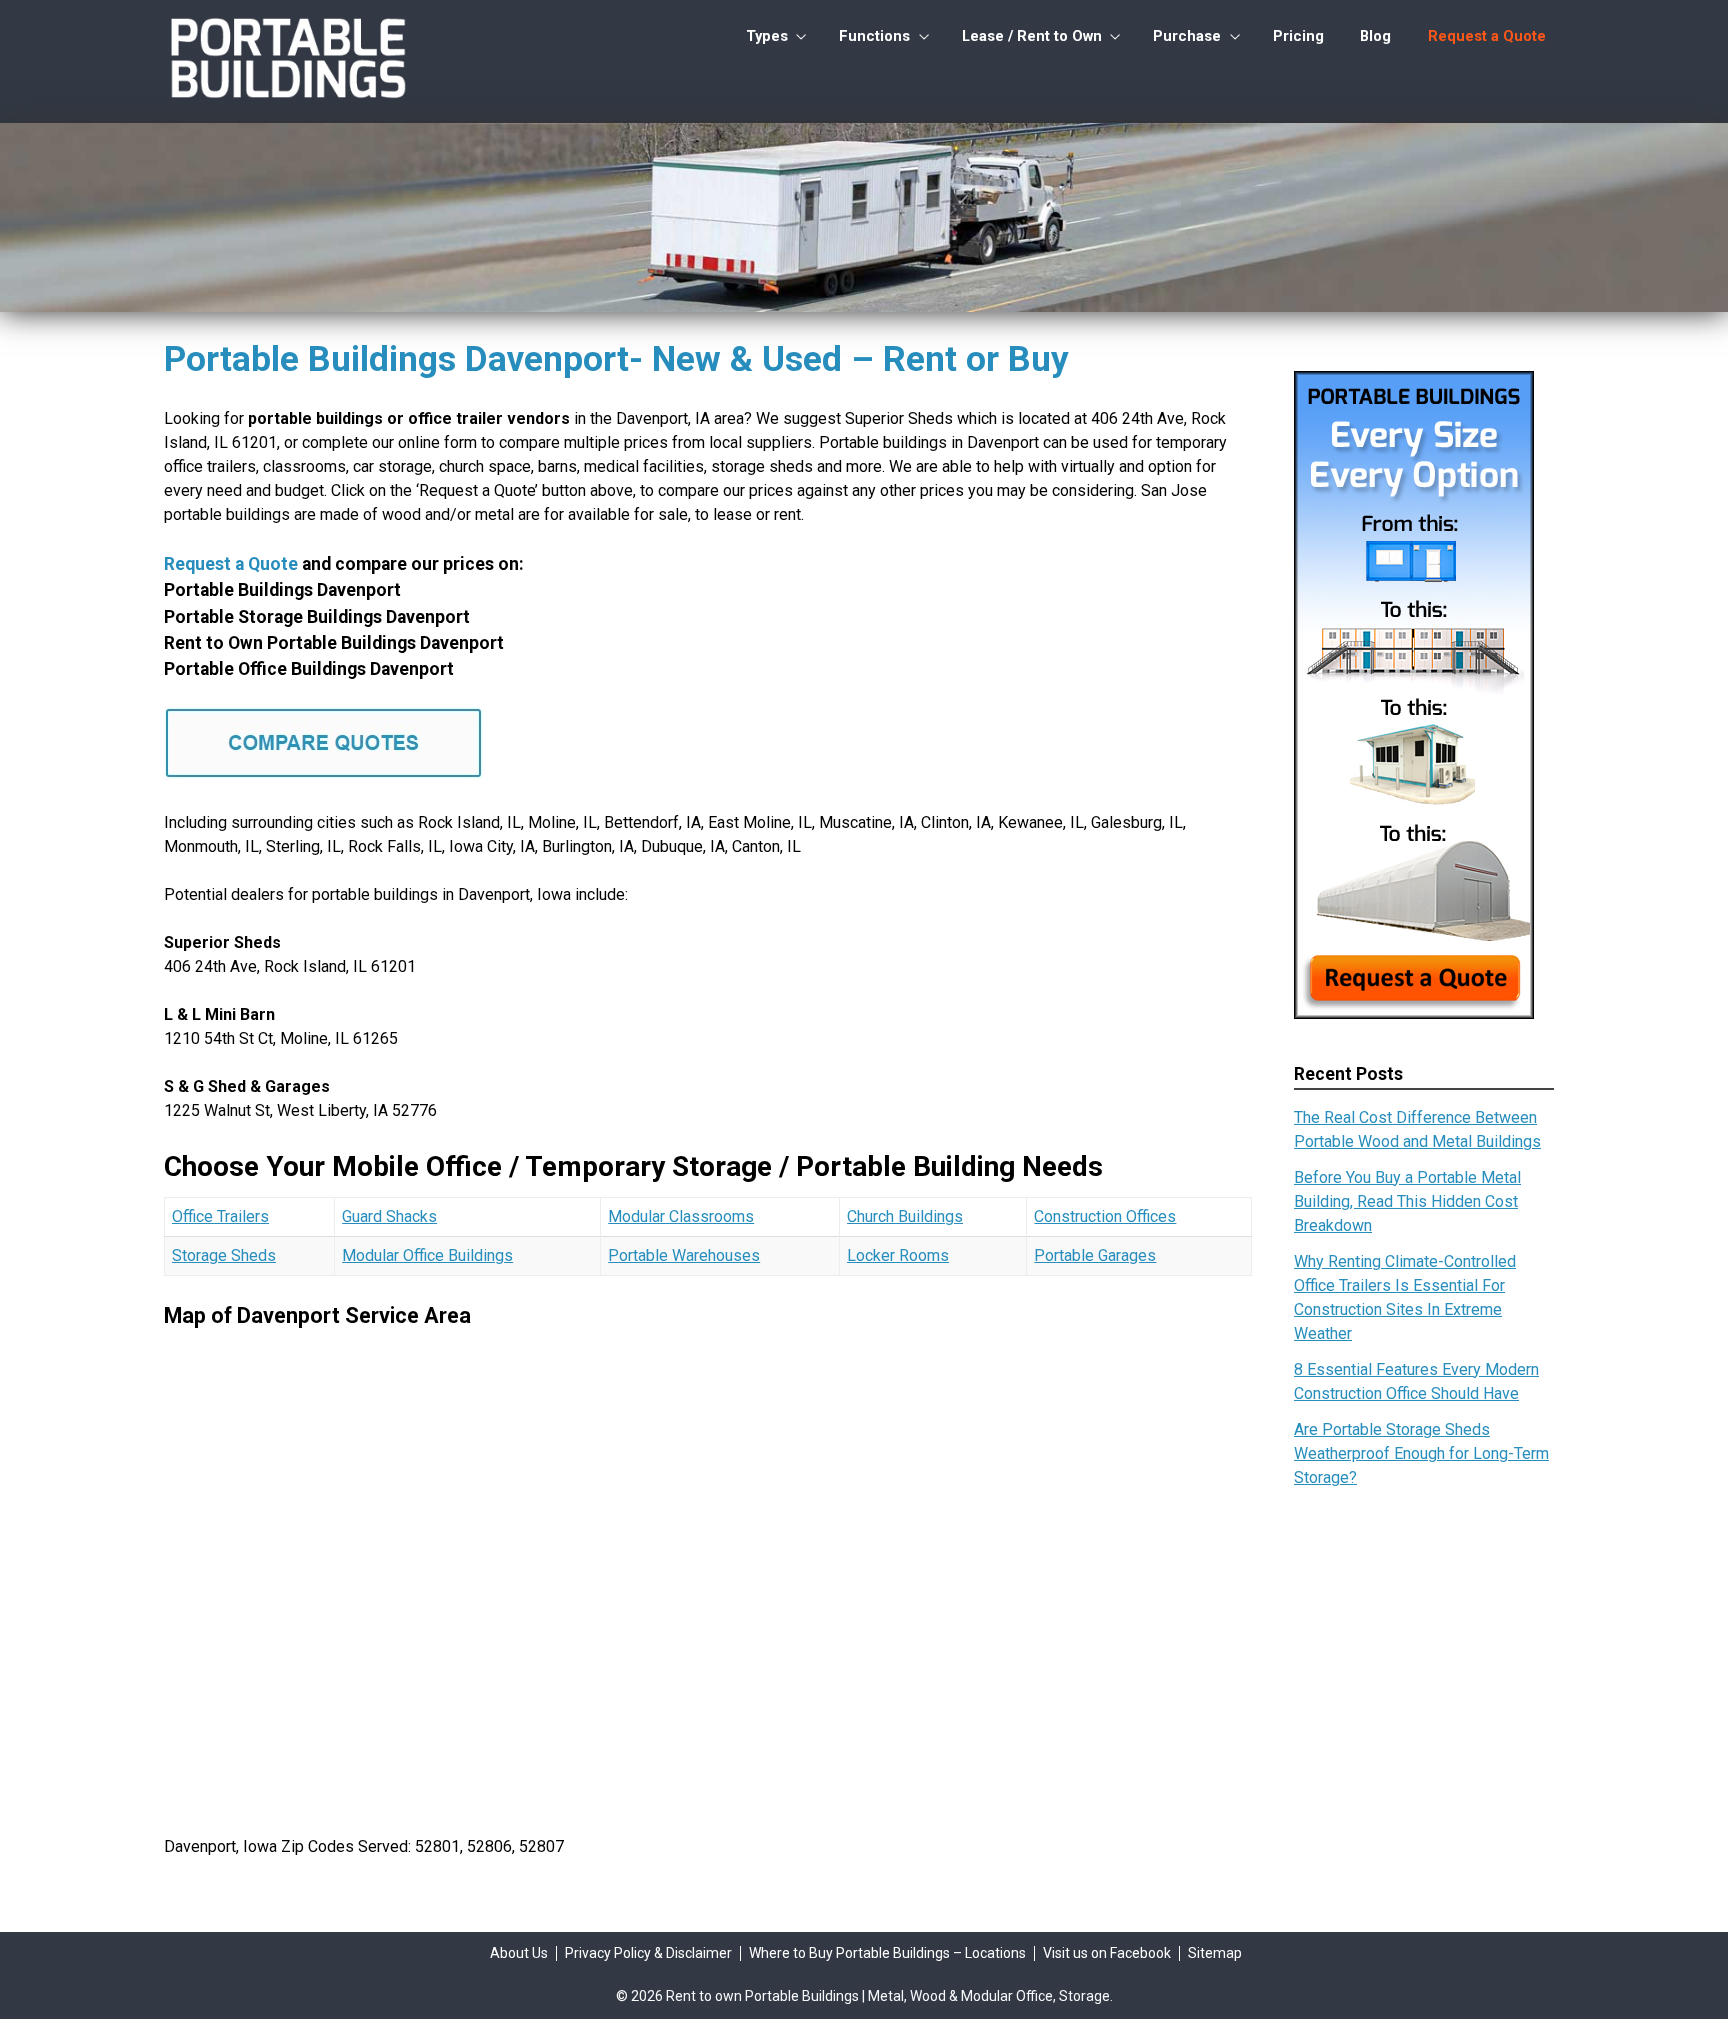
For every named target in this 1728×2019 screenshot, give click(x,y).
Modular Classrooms (681, 1216)
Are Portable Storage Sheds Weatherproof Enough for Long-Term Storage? (1421, 1453)
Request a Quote (1487, 36)
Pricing (1298, 36)
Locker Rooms (898, 1255)
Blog (1375, 36)
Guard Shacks (389, 1216)
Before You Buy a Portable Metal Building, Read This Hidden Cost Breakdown (1407, 1201)
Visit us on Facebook (1107, 1953)
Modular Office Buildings (427, 1255)
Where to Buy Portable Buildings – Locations (887, 1953)
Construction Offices (1105, 1216)
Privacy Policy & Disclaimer (648, 1953)
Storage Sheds (224, 1255)
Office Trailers (220, 1216)
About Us (519, 1953)
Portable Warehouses (684, 1255)
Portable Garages (1095, 1255)
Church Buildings (905, 1216)
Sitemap (1215, 1953)
